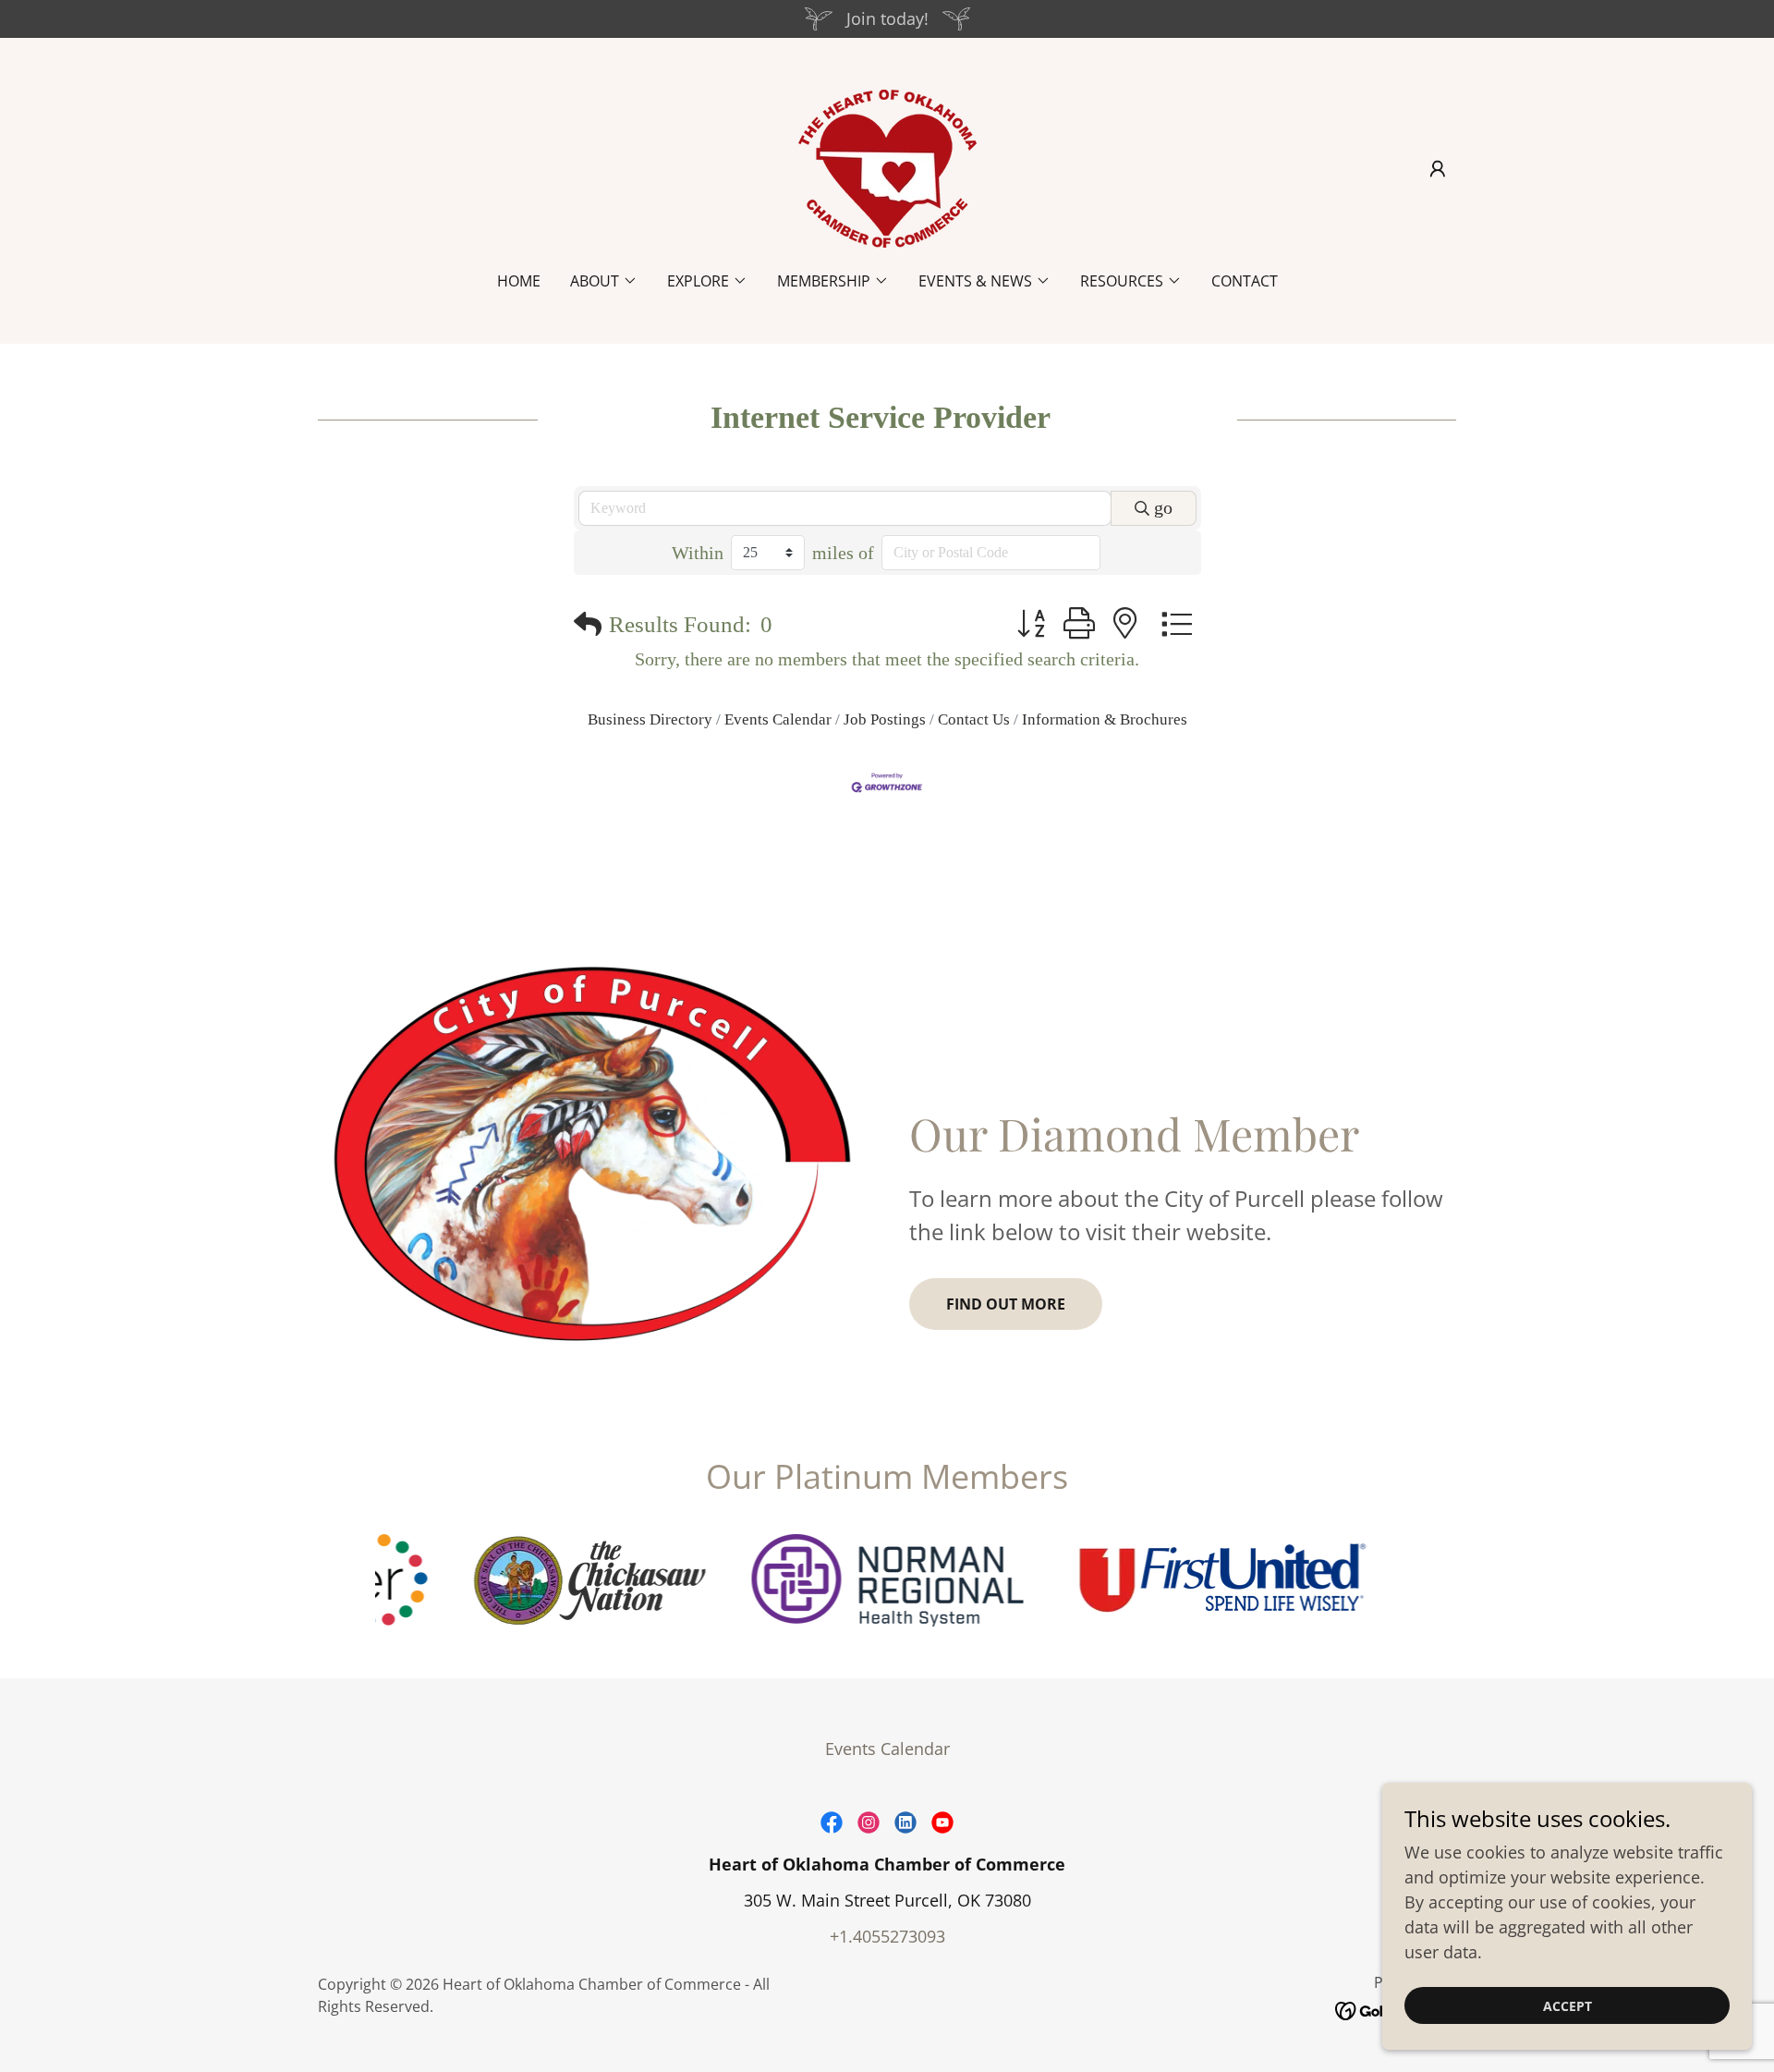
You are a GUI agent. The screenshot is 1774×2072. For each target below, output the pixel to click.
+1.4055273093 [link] (887, 1936)
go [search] (1163, 507)
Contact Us (974, 719)
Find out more (1006, 1304)
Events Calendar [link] (887, 1749)
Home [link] (519, 281)
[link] (887, 166)
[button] (1438, 169)
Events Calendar (778, 719)
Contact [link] (1245, 281)
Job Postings (885, 719)
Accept (1567, 2006)
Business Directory (650, 719)
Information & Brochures (1105, 719)
